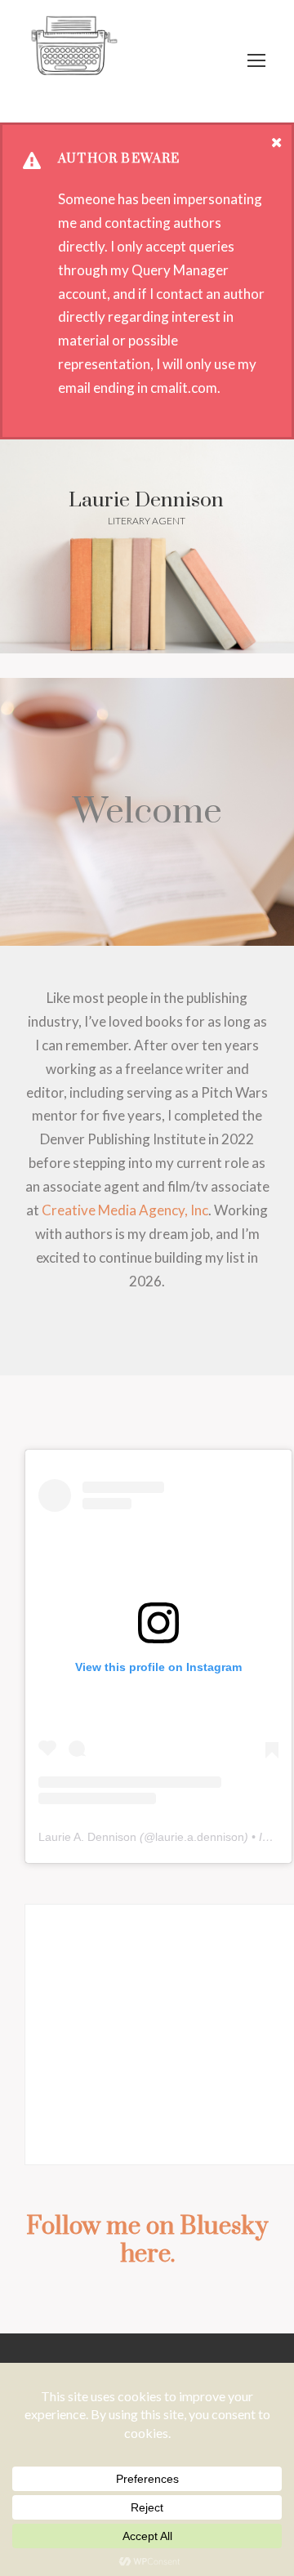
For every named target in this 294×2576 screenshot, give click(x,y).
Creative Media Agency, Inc (125, 1210)
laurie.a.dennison (200, 1837)
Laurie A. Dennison (87, 1837)
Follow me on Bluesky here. (147, 2240)
